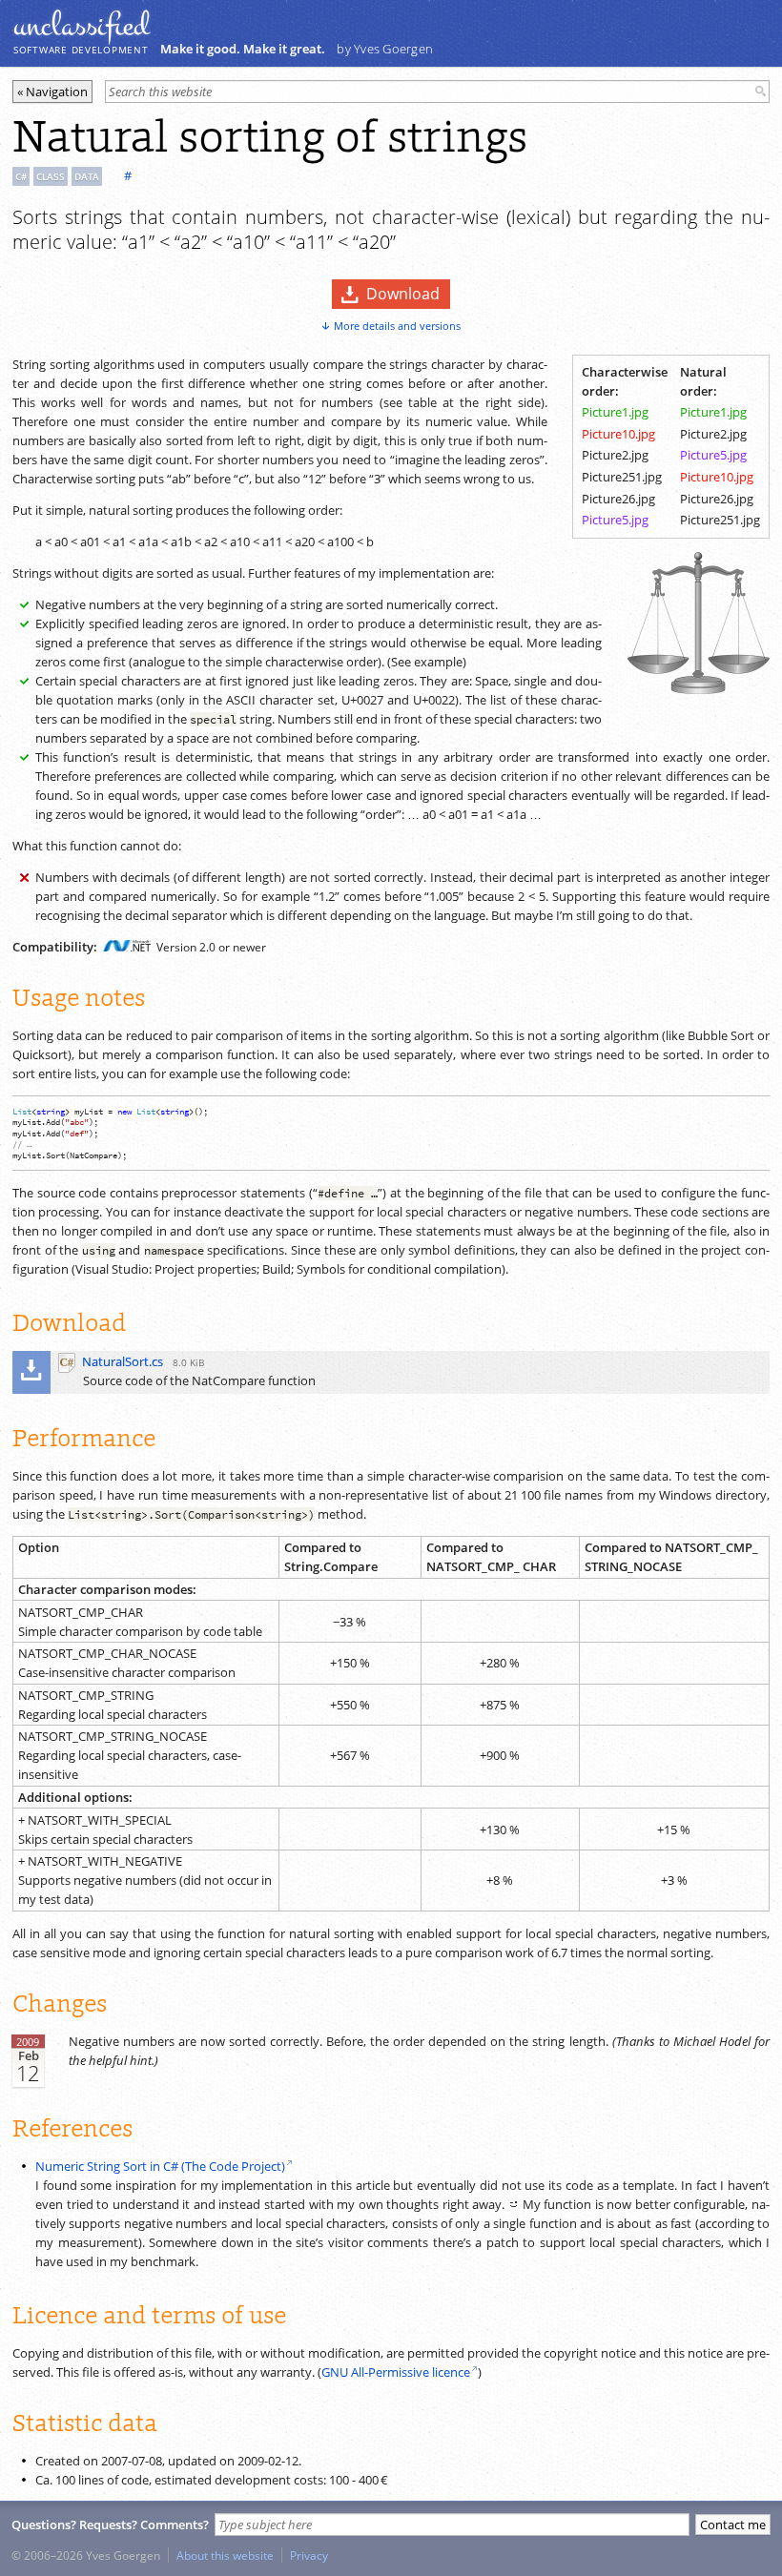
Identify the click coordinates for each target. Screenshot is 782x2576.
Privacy (309, 2555)
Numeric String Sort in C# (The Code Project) (160, 2166)
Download (403, 294)
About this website (225, 2555)
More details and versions (397, 326)
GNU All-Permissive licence (396, 2372)
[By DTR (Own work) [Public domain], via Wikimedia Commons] (698, 689)
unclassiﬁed (81, 26)
